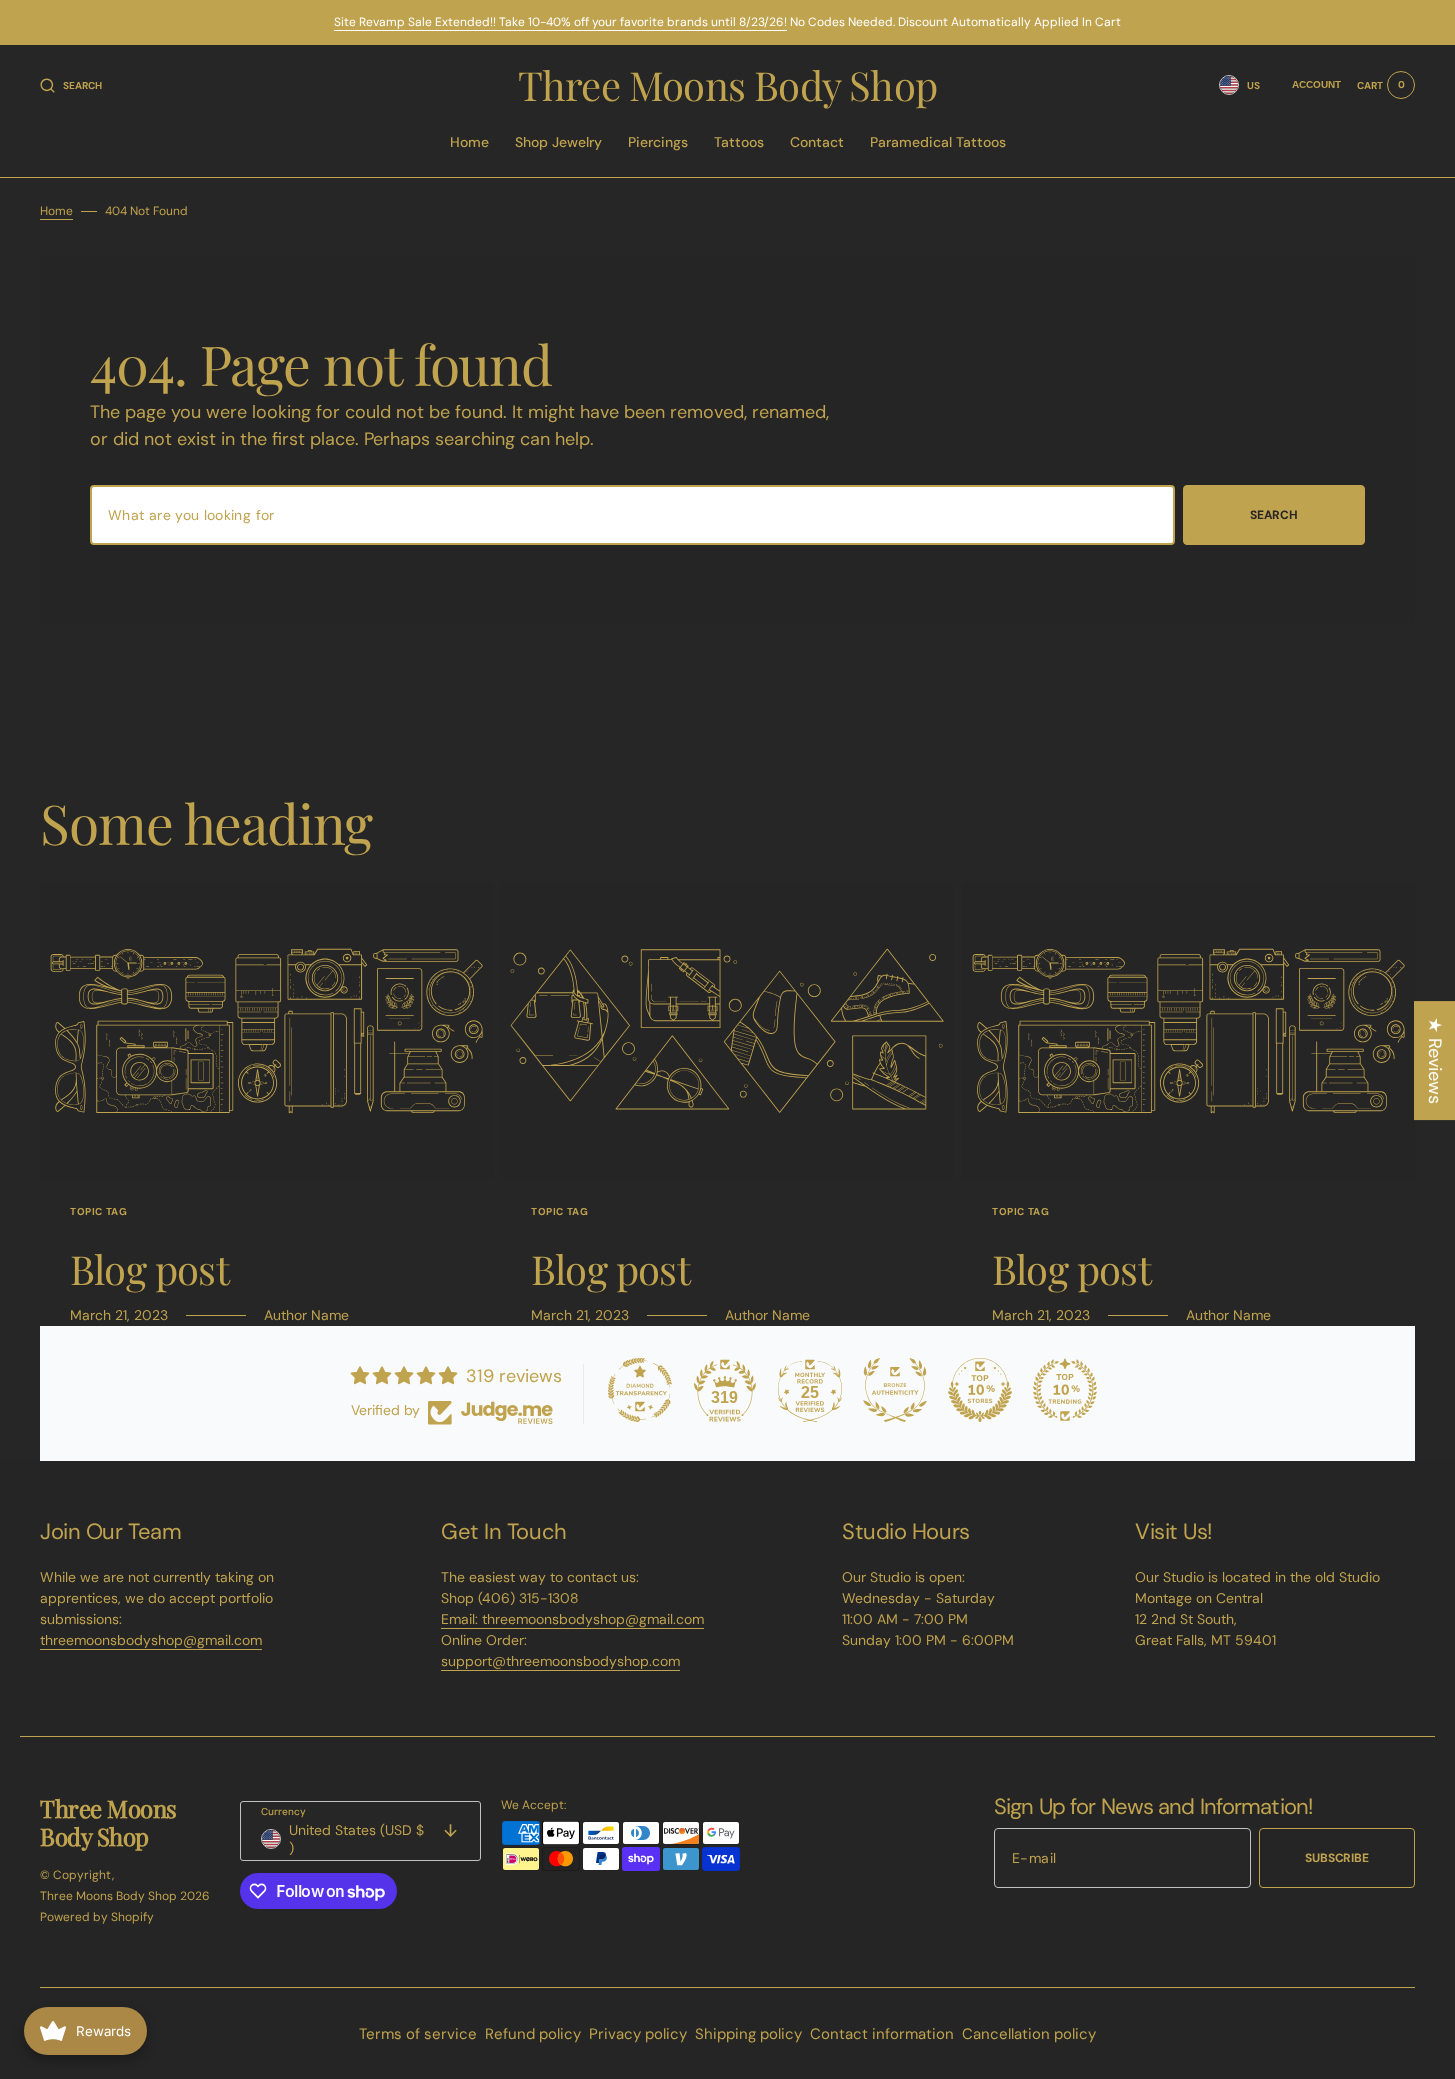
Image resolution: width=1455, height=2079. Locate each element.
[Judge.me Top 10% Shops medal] (980, 1390)
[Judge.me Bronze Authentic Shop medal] (895, 1390)
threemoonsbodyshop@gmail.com (151, 1640)
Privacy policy (638, 2034)
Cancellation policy (1029, 2034)
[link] (266, 1031)
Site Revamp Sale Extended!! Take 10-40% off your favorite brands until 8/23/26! (560, 22)
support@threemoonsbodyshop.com (560, 1661)
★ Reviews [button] (1435, 1060)
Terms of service (418, 2034)
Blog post (149, 1268)
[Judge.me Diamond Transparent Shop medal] (640, 1390)
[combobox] (632, 515)
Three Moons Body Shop (108, 1896)
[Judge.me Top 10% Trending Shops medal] (1065, 1390)
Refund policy (533, 2034)
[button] (71, 85)
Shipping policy (748, 2034)
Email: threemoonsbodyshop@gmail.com (572, 1619)
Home (56, 211)
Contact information (882, 2034)
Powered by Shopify (97, 1917)
